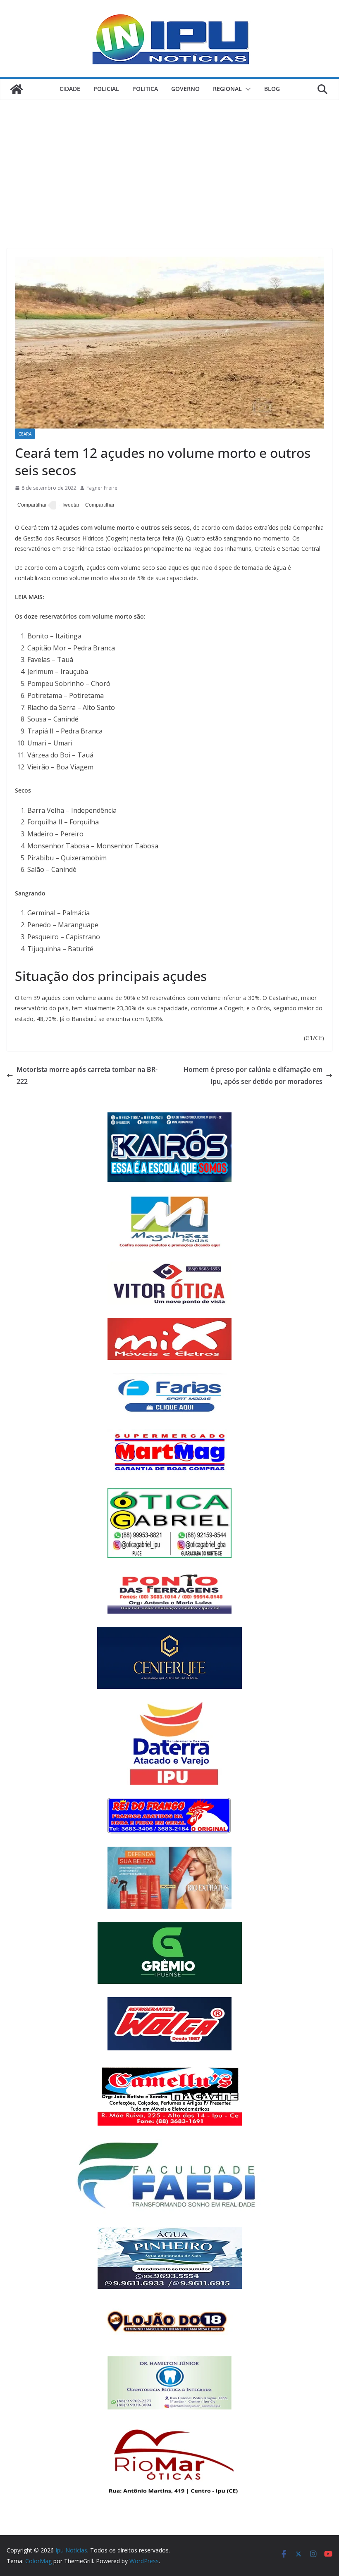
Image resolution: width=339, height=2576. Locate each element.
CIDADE (70, 89)
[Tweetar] (69, 505)
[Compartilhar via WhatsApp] (99, 505)
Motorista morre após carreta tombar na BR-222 (87, 1075)
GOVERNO (185, 89)
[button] (246, 89)
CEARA (25, 434)
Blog (272, 89)
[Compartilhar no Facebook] (31, 505)
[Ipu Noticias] (17, 89)
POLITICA (145, 89)
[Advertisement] (169, 162)
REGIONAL (227, 89)
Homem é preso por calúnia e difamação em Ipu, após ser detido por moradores (253, 1075)
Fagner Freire (102, 488)
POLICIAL (106, 89)
